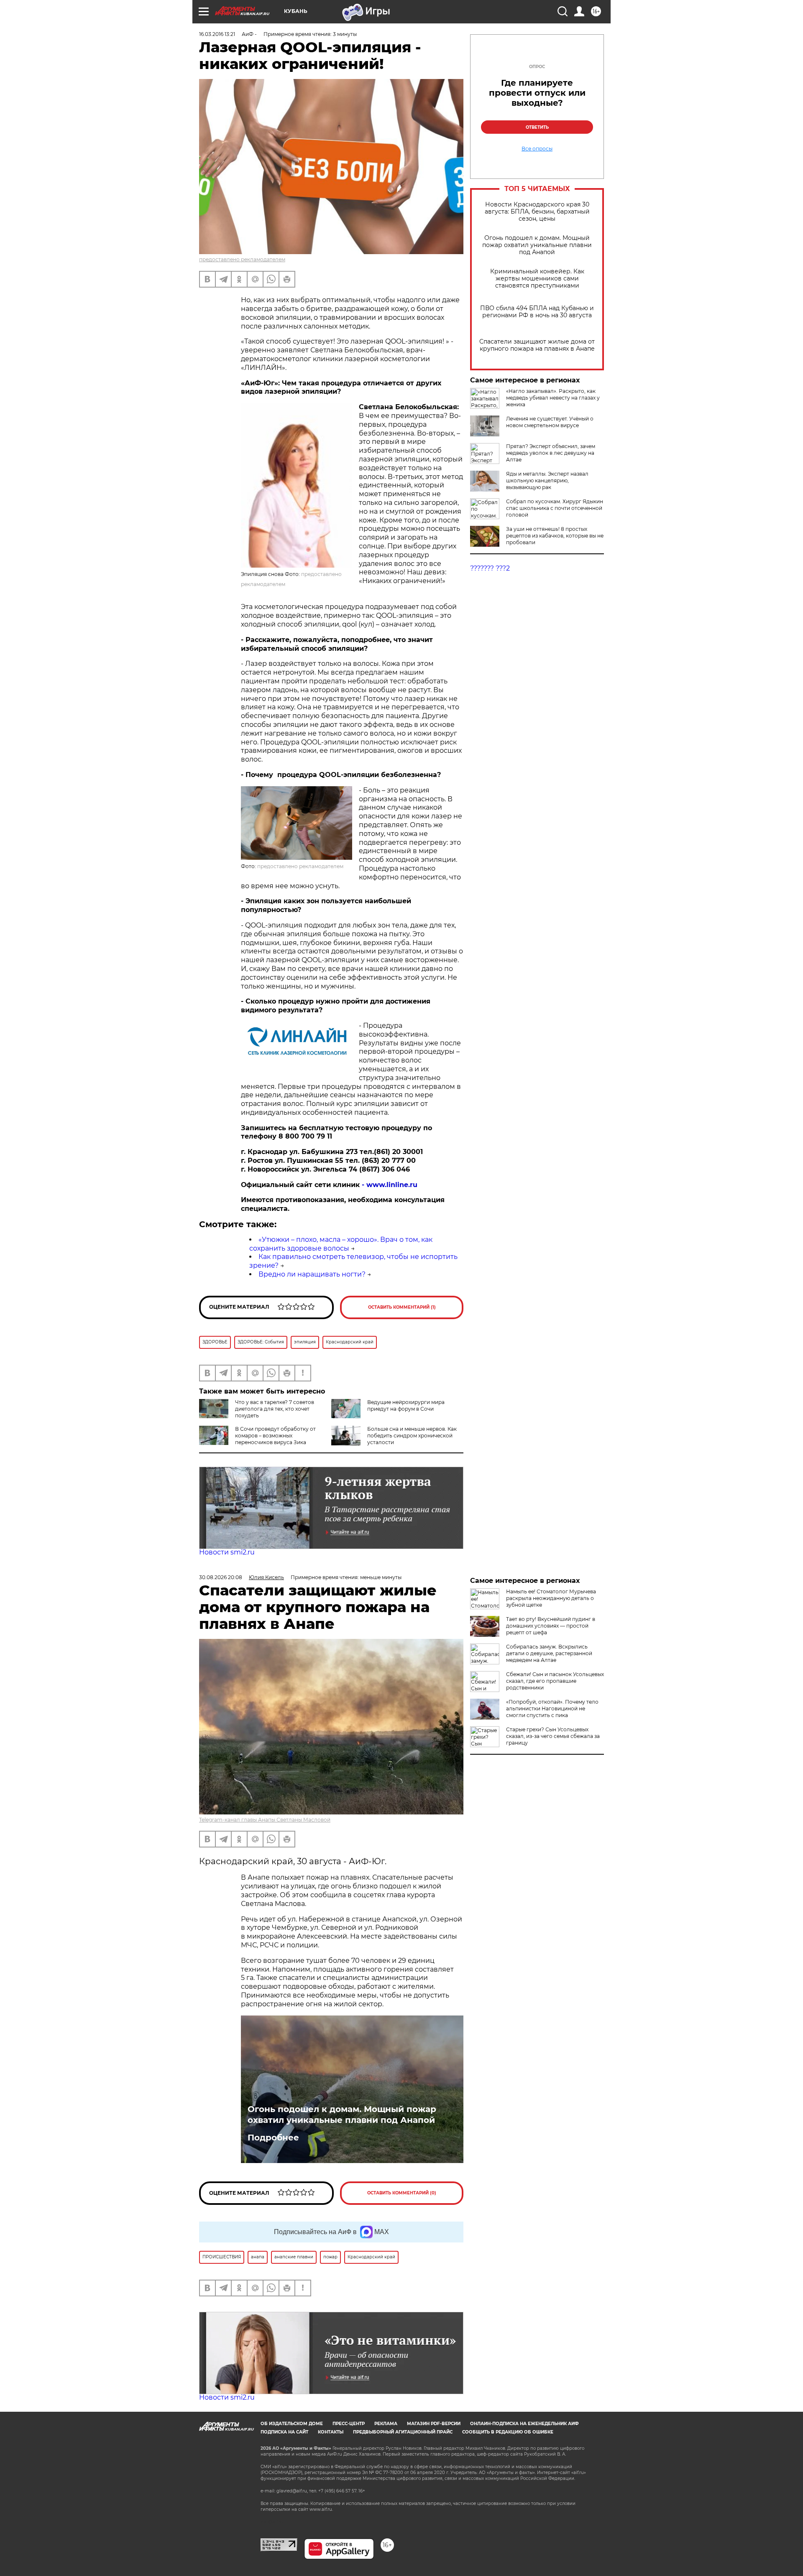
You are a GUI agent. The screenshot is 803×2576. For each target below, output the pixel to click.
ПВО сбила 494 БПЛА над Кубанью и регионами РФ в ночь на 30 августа (537, 312)
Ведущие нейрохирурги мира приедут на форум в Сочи (406, 1405)
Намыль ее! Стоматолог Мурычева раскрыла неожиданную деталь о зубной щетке (551, 1598)
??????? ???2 (490, 568)
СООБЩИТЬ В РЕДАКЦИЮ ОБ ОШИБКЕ (508, 2432)
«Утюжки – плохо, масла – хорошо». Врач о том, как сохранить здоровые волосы (341, 1244)
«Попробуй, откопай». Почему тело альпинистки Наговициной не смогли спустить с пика (552, 1708)
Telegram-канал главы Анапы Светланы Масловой (265, 1820)
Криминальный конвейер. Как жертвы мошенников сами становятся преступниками (537, 279)
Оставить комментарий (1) (402, 1307)
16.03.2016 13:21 (217, 34)
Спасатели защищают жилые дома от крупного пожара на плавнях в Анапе (537, 345)
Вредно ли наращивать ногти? (312, 1274)
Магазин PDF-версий (434, 2424)
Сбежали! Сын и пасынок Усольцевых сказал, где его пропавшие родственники (555, 1681)
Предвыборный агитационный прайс (403, 2432)
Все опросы (537, 149)
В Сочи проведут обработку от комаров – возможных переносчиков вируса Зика (275, 1436)
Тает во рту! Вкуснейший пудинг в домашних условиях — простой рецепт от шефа (551, 1626)
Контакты (331, 2432)
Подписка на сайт (284, 2432)
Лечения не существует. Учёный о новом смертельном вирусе (550, 422)
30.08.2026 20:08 (221, 1577)
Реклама (386, 2424)
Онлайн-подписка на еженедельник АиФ (524, 2424)
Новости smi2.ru (227, 1552)
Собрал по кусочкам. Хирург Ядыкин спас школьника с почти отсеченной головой (555, 508)
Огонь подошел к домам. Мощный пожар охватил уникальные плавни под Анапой (537, 245)
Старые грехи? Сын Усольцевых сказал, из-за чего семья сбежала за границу (553, 1736)
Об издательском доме (292, 2424)
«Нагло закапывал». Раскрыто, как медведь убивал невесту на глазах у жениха (553, 398)
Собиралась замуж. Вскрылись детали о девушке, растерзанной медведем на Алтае (549, 1653)
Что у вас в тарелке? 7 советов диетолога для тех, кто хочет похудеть (275, 1409)
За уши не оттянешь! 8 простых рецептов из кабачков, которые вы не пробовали (555, 536)
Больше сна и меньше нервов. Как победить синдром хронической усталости (412, 1436)
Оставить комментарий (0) (402, 2193)
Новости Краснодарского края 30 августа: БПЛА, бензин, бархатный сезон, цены (537, 212)
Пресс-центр (349, 2424)
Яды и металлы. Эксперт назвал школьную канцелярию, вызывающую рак (547, 480)
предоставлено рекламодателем (242, 259)
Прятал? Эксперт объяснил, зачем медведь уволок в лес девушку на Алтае (551, 453)
